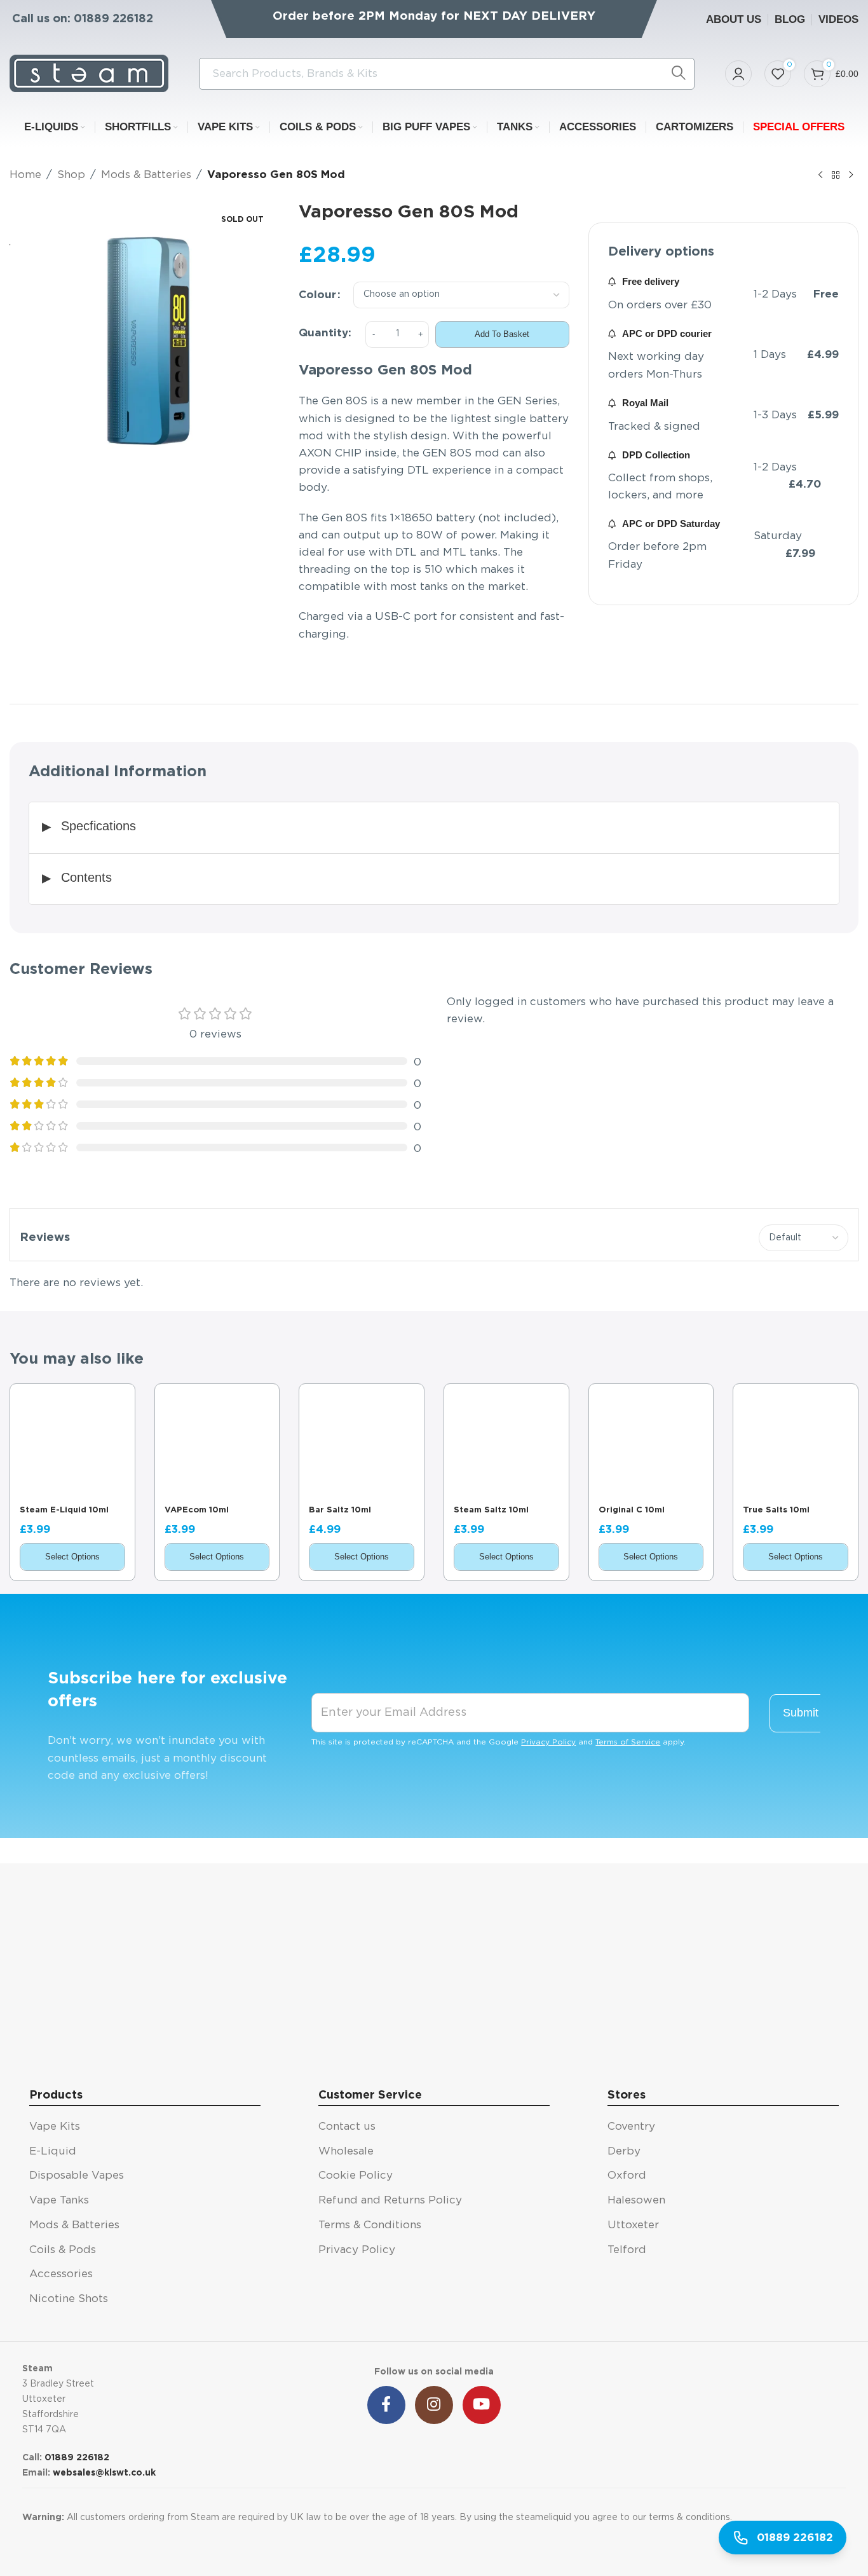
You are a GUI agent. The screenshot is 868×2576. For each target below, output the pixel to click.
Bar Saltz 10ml (340, 1510)
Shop (71, 175)
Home (25, 175)
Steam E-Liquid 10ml (64, 1510)
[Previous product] (820, 175)
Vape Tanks (59, 2200)
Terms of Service (628, 1742)
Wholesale (346, 2151)
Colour (317, 295)
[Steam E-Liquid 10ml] (72, 1446)
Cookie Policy (356, 2175)
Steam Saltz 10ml (491, 1510)
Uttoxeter (633, 2225)
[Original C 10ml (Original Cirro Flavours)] (651, 1446)
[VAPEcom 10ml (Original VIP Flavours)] (217, 1446)
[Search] (679, 74)
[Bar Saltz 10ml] (362, 1446)
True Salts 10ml (776, 1510)
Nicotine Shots (69, 2299)
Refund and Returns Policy (390, 2200)
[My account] (738, 74)
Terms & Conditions (370, 2225)
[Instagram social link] (434, 2405)
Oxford (627, 2175)
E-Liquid (53, 2151)
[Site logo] (89, 73)
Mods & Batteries (146, 175)
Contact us (347, 2126)
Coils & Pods (63, 2250)
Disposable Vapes (77, 2175)
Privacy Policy (548, 1742)
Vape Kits (55, 2126)
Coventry (631, 2126)
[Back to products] (836, 175)
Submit (801, 1713)
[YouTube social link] (482, 2405)
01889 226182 (113, 19)
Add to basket (502, 334)
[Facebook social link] (386, 2405)
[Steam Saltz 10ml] (506, 1446)
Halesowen (636, 2200)
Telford (627, 2250)
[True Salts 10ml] (796, 1446)
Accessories (61, 2274)
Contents (86, 877)
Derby (624, 2151)
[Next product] (851, 175)
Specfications (98, 826)
